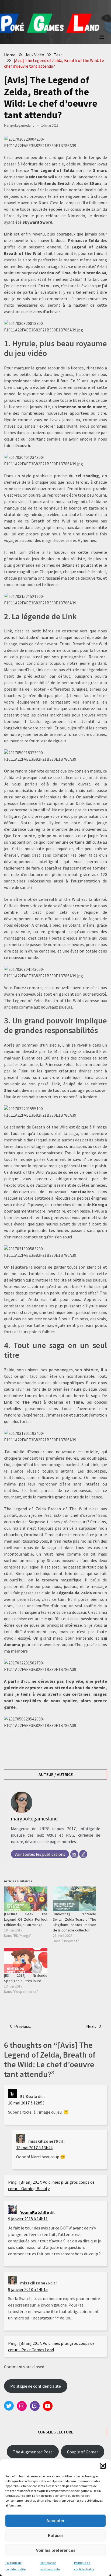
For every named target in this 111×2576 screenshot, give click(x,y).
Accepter (55, 2521)
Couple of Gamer (83, 2452)
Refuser (56, 2535)
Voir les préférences (56, 2550)
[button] (103, 2466)
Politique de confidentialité (36, 2386)
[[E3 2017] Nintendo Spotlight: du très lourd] (26, 1960)
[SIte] (83, 1854)
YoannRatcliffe (35, 2212)
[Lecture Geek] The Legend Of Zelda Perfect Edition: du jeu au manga (26, 1919)
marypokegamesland (19, 125)
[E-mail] (74, 1854)
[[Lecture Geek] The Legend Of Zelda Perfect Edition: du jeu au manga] (26, 1899)
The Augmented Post (33, 2452)
